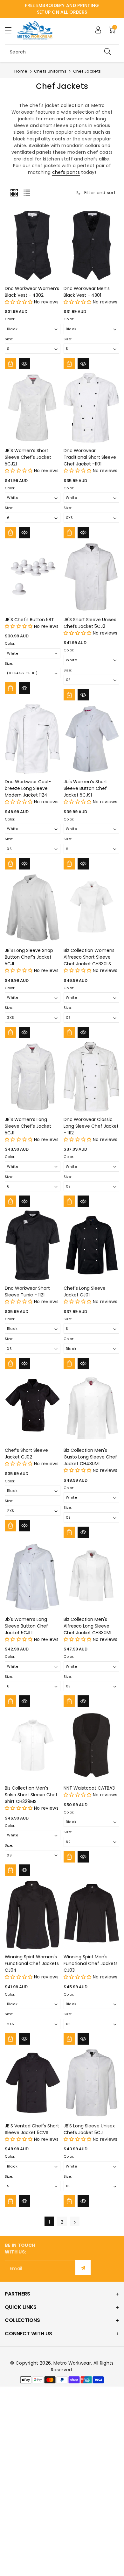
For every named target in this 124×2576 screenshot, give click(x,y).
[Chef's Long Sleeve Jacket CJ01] (91, 1245)
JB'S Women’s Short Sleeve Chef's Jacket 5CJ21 (28, 457)
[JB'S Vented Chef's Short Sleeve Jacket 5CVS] (33, 2083)
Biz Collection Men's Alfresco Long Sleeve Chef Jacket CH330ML (88, 1626)
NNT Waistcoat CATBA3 (89, 1788)
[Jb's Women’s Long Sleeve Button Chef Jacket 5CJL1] (33, 1576)
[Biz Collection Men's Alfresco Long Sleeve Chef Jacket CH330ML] (91, 1576)
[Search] (108, 52)
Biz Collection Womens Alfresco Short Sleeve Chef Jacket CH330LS (89, 957)
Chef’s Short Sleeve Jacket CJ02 (26, 1454)
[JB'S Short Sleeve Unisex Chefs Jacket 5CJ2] (91, 577)
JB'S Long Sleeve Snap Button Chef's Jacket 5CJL (29, 957)
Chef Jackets (87, 71)
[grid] (14, 193)
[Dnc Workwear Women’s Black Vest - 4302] (33, 246)
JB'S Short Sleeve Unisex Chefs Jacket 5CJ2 (90, 623)
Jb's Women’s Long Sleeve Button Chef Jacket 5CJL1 (26, 1626)
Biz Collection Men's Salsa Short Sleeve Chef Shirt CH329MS (31, 1795)
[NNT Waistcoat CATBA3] (91, 1745)
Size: (9, 339)
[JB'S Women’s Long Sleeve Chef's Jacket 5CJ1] (33, 1077)
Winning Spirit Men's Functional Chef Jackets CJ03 (91, 1963)
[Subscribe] (83, 2268)
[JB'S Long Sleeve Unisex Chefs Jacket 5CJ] (91, 2083)
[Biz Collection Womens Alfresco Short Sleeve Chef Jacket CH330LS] (91, 908)
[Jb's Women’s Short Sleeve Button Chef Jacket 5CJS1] (91, 739)
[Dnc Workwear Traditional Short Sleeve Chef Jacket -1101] (91, 408)
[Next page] (75, 2221)
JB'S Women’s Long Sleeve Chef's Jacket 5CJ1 (28, 1126)
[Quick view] (24, 364)
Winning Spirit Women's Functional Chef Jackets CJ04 (32, 1963)
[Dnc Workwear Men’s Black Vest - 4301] (91, 246)
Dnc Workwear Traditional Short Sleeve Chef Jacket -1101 (90, 457)
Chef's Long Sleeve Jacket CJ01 (85, 1292)
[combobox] (62, 52)
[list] (27, 193)
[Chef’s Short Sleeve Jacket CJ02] (33, 1408)
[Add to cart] (10, 364)
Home (21, 71)
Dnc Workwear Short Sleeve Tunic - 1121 (27, 1292)
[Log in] (98, 30)
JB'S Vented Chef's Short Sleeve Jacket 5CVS (32, 2129)
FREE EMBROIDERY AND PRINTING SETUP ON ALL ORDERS (62, 9)
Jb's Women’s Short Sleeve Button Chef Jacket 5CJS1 (85, 788)
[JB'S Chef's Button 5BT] (33, 577)
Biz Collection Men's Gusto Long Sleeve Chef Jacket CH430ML (90, 1457)
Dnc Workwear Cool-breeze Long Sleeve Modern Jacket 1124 (28, 788)
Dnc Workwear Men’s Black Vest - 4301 (87, 292)
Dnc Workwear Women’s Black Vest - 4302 (32, 292)
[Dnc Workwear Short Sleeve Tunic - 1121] (33, 1245)
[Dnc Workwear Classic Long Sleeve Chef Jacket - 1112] (91, 1077)
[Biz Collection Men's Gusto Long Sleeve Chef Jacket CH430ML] (91, 1408)
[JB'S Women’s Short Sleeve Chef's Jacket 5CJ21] (33, 408)
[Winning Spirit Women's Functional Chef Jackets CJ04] (33, 1914)
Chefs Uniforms (50, 71)
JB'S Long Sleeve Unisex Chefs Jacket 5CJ (89, 2129)
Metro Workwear (72, 2363)
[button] (11, 30)
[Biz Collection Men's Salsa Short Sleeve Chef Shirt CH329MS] (33, 1745)
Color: (10, 319)
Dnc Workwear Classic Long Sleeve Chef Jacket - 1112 (91, 1126)
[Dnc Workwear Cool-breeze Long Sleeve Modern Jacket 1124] (33, 739)
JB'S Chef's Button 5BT (29, 620)
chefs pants (66, 172)
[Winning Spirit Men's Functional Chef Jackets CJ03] (91, 1914)
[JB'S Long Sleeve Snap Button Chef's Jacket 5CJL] (33, 908)
